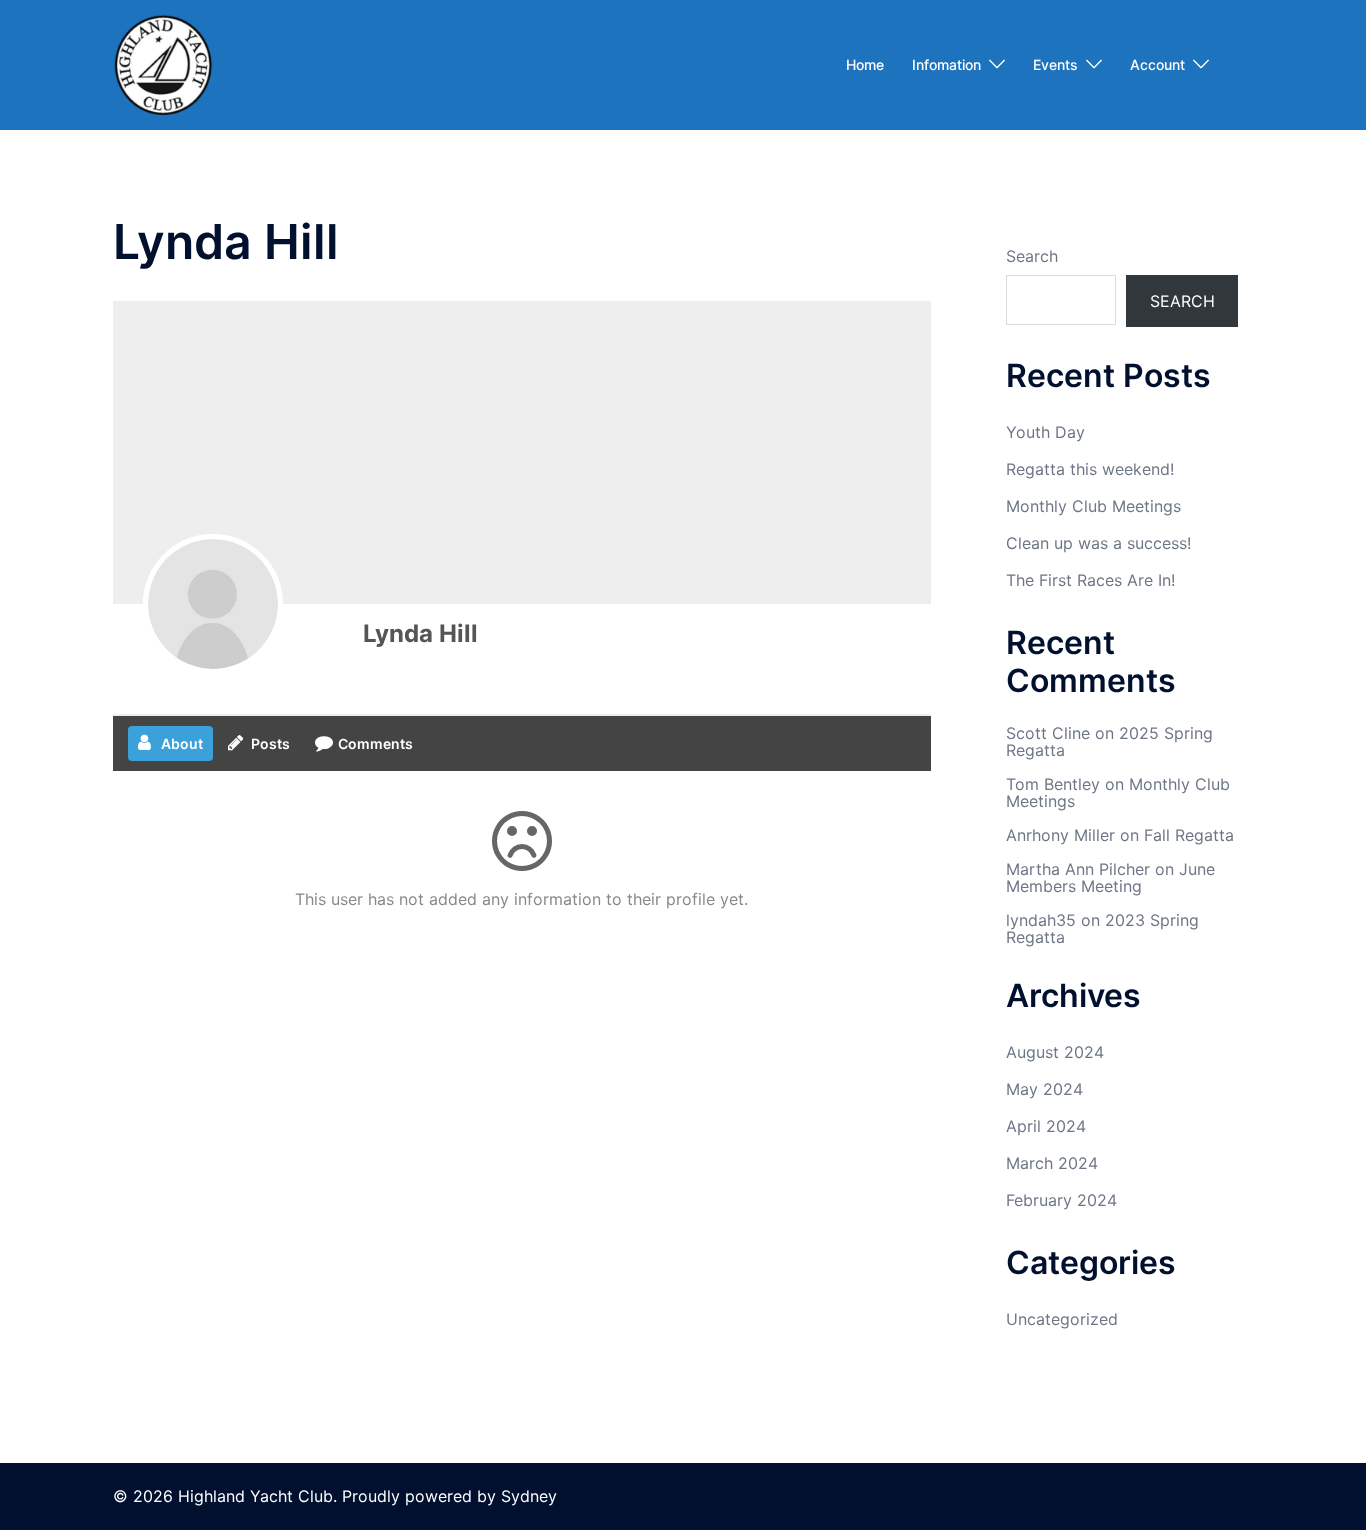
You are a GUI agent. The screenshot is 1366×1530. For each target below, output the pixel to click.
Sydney (529, 1496)
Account (1157, 64)
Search (1032, 256)
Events (1055, 64)
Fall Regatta (1189, 835)
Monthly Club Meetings (1093, 506)
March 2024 (1052, 1163)
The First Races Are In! (1090, 580)
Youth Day (1045, 432)
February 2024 (1061, 1200)
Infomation (946, 64)
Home (865, 64)
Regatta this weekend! (1090, 469)
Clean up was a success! (1098, 543)
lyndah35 (1041, 920)
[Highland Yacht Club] (163, 63)
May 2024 (1044, 1089)
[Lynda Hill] (213, 604)
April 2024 (1046, 1126)
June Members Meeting (1110, 878)
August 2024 (1055, 1052)
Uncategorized (1062, 1319)
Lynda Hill (420, 633)
